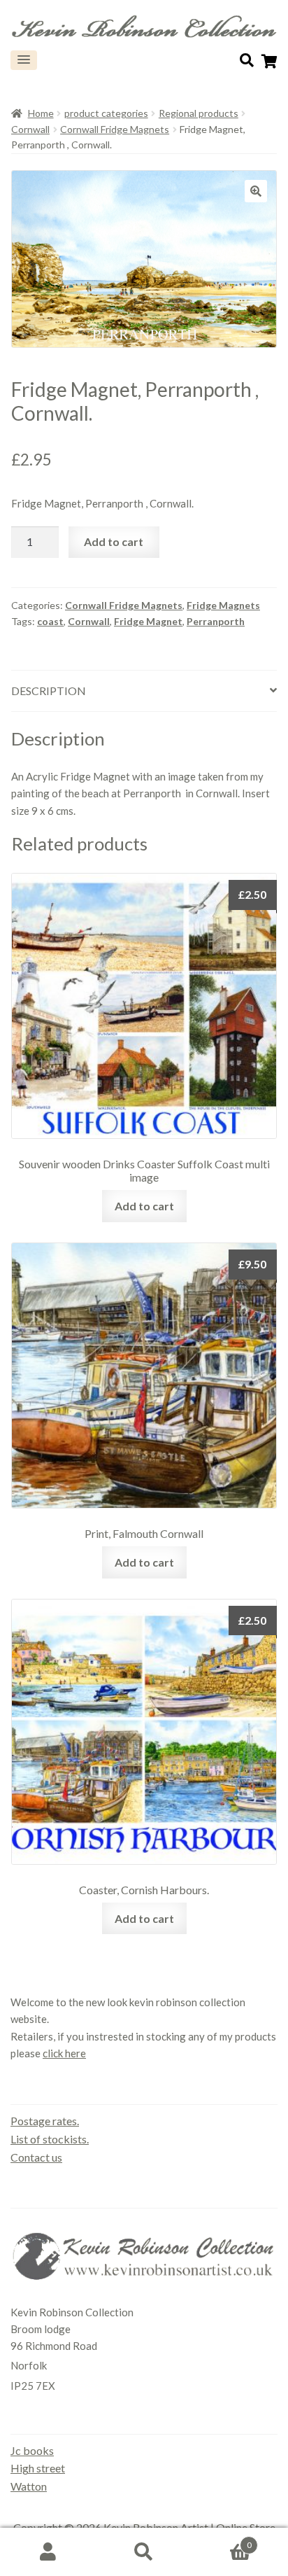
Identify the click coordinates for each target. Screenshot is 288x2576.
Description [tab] (49, 691)
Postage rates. (45, 2121)
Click (247, 60)
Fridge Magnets (223, 605)
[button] (24, 60)
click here (64, 2053)
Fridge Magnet (148, 621)
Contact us (36, 2157)
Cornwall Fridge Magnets (115, 129)
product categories (106, 113)
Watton (29, 2486)
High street (38, 2468)
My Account (48, 2552)
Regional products (199, 113)
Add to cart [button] (144, 1206)
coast (50, 621)
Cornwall (30, 129)
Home (41, 113)
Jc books (32, 2450)
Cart (222, 2540)
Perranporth (216, 621)
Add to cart (114, 541)
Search (144, 2552)
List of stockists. (50, 2139)
